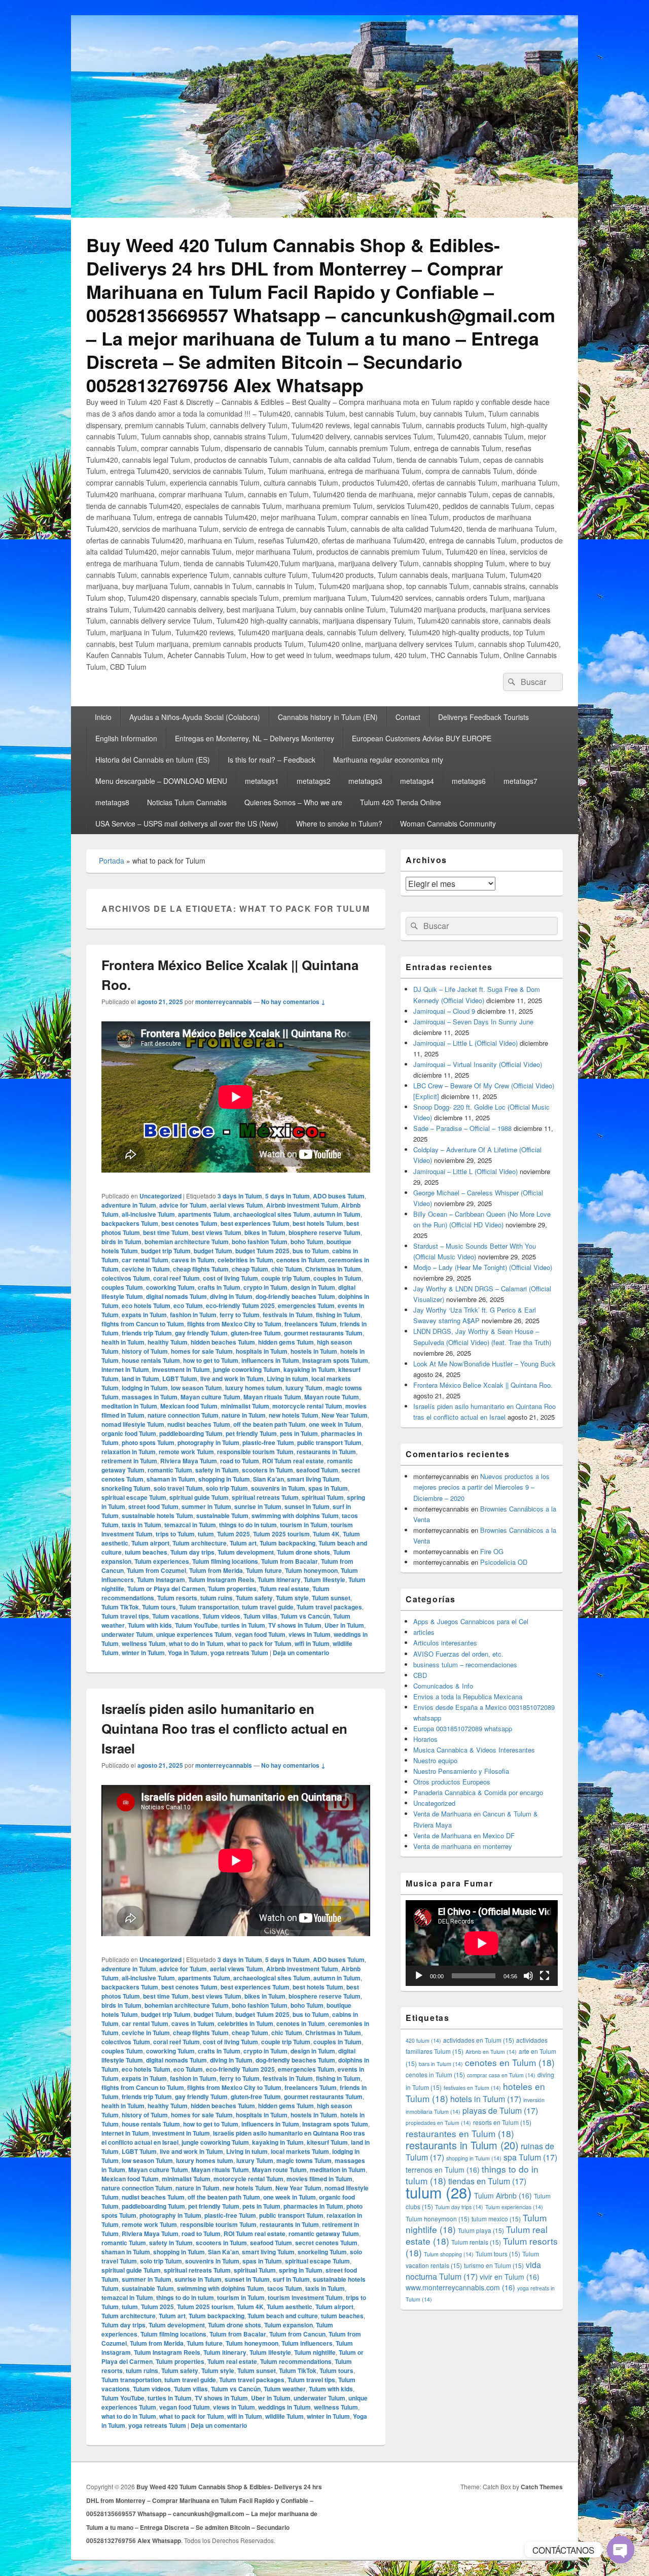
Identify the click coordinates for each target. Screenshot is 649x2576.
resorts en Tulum (502, 2122)
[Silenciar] (528, 1976)
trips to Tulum (175, 1534)
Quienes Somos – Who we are (293, 802)
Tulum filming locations (225, 1561)
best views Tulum (217, 1232)
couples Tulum (122, 1287)
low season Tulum (196, 1388)
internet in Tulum (125, 1369)
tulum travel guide (268, 1607)
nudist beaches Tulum (199, 1424)
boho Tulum (307, 1242)
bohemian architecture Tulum (187, 1242)
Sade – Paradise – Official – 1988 (462, 1128)
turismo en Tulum (494, 2265)
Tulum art (243, 1543)
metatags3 (365, 781)
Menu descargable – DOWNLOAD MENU (161, 781)
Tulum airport (150, 1543)
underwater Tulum (127, 1634)
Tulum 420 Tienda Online (401, 802)
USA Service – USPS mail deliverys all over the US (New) (187, 823)
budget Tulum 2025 (262, 1251)
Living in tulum (287, 1379)
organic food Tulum (129, 1433)
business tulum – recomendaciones (465, 1664)
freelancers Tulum (311, 1324)
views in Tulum (310, 1634)
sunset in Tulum (307, 1506)
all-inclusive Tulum (148, 1214)
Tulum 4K (326, 1534)
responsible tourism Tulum (255, 1452)
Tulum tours (159, 1607)
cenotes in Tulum (301, 1260)
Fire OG (492, 1551)
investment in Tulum (181, 1369)
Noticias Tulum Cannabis (187, 802)
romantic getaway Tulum (324, 2234)
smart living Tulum (313, 1479)
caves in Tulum (193, 1260)
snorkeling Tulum (126, 1488)
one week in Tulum (335, 1424)
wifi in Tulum (312, 1643)
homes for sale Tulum (202, 1351)
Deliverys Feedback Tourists (483, 717)
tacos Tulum (285, 2288)
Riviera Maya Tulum (189, 1461)
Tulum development (246, 1552)
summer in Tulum (206, 1506)
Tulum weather (285, 2389)
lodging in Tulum (145, 1388)
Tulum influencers (307, 2343)
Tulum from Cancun (297, 2334)
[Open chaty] (621, 2550)
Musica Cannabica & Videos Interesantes (474, 1750)
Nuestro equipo (435, 1760)
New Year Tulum (345, 1415)
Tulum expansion (289, 2325)
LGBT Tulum (180, 1379)
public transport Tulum (329, 1442)
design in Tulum (313, 1287)
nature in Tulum (244, 1415)
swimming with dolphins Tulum (295, 1516)
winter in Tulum (143, 1653)
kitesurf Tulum (327, 2142)
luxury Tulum (304, 1388)
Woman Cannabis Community (448, 823)
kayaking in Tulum (309, 1369)
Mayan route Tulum (332, 1397)
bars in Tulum (441, 2064)
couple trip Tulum (286, 1278)
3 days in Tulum (240, 1196)
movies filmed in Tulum (319, 2179)
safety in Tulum (217, 1470)
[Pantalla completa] (545, 1976)
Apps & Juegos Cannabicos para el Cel (471, 1621)
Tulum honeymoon (311, 1570)
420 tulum (423, 2040)
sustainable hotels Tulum (157, 1516)
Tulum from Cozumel (156, 1570)
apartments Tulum (204, 1214)
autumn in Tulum (337, 1214)
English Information (126, 738)
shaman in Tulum (171, 1479)
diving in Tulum (231, 1296)
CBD (420, 1675)
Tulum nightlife (315, 2352)
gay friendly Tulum (201, 1333)
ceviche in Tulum (146, 1269)
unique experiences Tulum (194, 1634)
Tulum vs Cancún (305, 1616)
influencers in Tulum (270, 1360)
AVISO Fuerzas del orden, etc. (458, 1654)
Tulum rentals (476, 2242)
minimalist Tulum (245, 1406)
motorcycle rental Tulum (307, 1406)
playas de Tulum (500, 2110)
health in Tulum (123, 1342)
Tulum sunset (331, 1598)
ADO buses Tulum (339, 1196)
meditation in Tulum (129, 1406)
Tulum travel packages (329, 1607)
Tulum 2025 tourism (281, 1534)
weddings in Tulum (284, 2407)
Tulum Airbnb (503, 2195)
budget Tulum (213, 1251)
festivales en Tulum (472, 2088)
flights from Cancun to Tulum (143, 1324)
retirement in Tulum (129, 1461)
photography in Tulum (208, 1442)
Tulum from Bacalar (290, 1561)
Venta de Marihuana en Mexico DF (464, 1835)
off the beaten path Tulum (269, 1424)
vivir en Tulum (510, 2277)
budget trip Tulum (166, 1251)
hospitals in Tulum (262, 1351)
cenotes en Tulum (510, 2062)
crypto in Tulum (265, 1287)
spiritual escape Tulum (134, 1497)
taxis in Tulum (141, 1525)
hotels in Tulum (486, 2099)
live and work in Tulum (232, 1379)
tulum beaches (146, 1552)
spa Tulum (530, 2157)
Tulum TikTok (120, 1607)
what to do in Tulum (196, 1643)
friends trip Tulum (147, 1333)
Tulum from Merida (216, 1570)
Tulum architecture (200, 1543)
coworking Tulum (170, 1287)
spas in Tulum (328, 1488)
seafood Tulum (317, 1470)
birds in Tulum (121, 1242)
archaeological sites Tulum (272, 1214)
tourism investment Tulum (305, 2297)
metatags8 (112, 802)
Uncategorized (160, 1196)
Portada (112, 861)
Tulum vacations (176, 1616)
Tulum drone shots (303, 1552)
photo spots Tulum (148, 1442)
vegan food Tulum (260, 1634)
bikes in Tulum (265, 1232)
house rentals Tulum (151, 1360)
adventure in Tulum (129, 1205)
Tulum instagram (161, 1579)
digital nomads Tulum (176, 1296)
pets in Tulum (299, 1433)
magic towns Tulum (304, 2160)
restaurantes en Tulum (460, 2133)
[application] (482, 1943)
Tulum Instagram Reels (221, 1579)
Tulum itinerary (279, 1579)
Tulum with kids (150, 1625)
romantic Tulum (170, 1470)
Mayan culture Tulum (210, 1397)
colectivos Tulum (126, 1278)
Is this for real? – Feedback (272, 760)
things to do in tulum (248, 1525)
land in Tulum (140, 1379)
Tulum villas (260, 1616)
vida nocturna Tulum (473, 2270)
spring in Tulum (301, 2270)
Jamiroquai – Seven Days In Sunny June (473, 1022)
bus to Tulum (311, 1251)
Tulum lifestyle (324, 1579)
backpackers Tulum (130, 1223)
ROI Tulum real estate (293, 1461)
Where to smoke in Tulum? (339, 823)
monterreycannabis (224, 1002)
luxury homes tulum (254, 1388)
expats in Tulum (144, 1315)
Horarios (425, 1739)
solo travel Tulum (178, 1488)
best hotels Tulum (318, 1223)
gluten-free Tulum (256, 1333)
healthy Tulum (168, 1342)
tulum (206, 1534)
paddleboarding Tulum (191, 1433)
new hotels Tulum (294, 1415)
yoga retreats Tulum (239, 1653)
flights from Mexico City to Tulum (234, 1324)
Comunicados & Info (443, 1686)
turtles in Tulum (243, 1625)
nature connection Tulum (183, 1415)
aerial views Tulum (237, 1205)
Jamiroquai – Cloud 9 (444, 1011)
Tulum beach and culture (283, 2316)
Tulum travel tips (125, 1616)
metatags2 (314, 781)
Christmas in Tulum (333, 1269)
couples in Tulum (337, 1278)
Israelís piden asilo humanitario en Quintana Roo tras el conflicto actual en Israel (224, 1728)
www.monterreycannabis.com (460, 2287)
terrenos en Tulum (443, 2170)
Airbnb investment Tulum (302, 1205)
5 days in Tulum (287, 1196)
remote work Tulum (186, 1452)
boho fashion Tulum (260, 1242)
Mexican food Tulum (189, 1406)
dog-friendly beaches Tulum (295, 1296)
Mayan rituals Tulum (272, 1397)
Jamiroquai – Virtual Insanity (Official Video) (478, 1064)
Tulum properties (232, 1589)
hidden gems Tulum (286, 1342)
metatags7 (520, 781)
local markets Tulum (300, 2151)
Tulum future (264, 1570)
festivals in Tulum (288, 1315)
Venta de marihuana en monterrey (463, 1846)
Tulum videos (221, 1616)
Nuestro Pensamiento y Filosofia (461, 1771)
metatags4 (417, 781)
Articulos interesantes (445, 1643)
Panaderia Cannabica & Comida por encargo (478, 1792)
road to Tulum (240, 1461)
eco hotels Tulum (146, 1306)
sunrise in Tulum (258, 1506)
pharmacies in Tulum (313, 2206)
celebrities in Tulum (245, 1260)
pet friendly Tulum (251, 1433)
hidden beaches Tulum (223, 1342)
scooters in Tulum (267, 1470)
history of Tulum (145, 1351)
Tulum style (292, 1598)
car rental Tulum (145, 1260)
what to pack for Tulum (259, 1643)
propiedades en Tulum (438, 2123)
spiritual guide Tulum (199, 1497)
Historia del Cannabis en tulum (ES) (153, 760)
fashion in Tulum (193, 1315)
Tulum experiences (162, 1561)
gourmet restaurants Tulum (323, 1333)
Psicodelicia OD (504, 1562)
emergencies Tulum (306, 1306)
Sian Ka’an (268, 1479)
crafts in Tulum (219, 1287)
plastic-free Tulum (268, 1442)
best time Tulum (166, 1232)
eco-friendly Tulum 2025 (240, 1306)
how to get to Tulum (211, 1360)
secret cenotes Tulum (326, 2243)
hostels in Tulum (314, 1351)
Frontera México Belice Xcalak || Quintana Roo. (483, 1385)
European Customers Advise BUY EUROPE (422, 738)
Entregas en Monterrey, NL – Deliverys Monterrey (255, 738)
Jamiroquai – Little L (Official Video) (465, 1043)
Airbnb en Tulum (491, 2052)
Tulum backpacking (287, 1543)
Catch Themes (542, 2487)
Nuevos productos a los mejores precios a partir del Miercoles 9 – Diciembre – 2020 (481, 1487)
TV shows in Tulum (295, 1625)
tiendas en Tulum (487, 2181)
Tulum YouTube (196, 1625)
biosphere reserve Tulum (324, 1232)
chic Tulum (287, 1269)
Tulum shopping (449, 2254)
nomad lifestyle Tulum (133, 1424)
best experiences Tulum (255, 1223)
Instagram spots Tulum (335, 1360)
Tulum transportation (209, 1607)
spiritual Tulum (323, 1497)
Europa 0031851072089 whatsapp (463, 1728)
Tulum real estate (284, 1589)
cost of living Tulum (230, 1278)
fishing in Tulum (338, 1315)
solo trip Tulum (227, 1488)
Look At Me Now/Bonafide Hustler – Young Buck (484, 1364)
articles (424, 1632)
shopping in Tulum (224, 1479)
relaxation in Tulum (129, 1452)
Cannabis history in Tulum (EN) (328, 717)
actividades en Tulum (479, 2040)
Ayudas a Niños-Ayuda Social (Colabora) (195, 717)
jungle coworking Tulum (247, 1369)
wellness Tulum (144, 1643)
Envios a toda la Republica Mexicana (468, 1696)
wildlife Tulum (284, 2416)
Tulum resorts (177, 1598)
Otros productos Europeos (452, 1782)
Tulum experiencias (514, 2207)
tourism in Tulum (304, 1525)
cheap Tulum (250, 1269)
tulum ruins (217, 1598)
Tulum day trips (192, 1552)
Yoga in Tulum (188, 1653)
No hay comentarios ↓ (293, 1002)
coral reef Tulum (176, 1278)
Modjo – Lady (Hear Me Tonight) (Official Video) (483, 1267)
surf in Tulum (291, 2279)
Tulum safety (254, 1598)
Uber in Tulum (344, 1625)
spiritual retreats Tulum (265, 1497)
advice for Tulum (183, 1205)
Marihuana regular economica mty (388, 760)
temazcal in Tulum (190, 1525)
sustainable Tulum (222, 1516)
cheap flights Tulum (201, 1269)
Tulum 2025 (233, 1534)
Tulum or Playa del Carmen (166, 1589)
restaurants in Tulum (326, 1452)
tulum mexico (496, 2219)
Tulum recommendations (296, 2361)
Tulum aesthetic (290, 2307)
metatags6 (469, 781)
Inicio (103, 717)
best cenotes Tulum (189, 1223)
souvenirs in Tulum (278, 1488)
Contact (408, 717)
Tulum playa (481, 2230)
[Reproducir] (419, 1976)
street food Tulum (153, 1506)
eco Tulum (188, 1306)
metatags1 (262, 781)
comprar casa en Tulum (501, 2075)
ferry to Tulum (240, 1315)
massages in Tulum (150, 1397)
